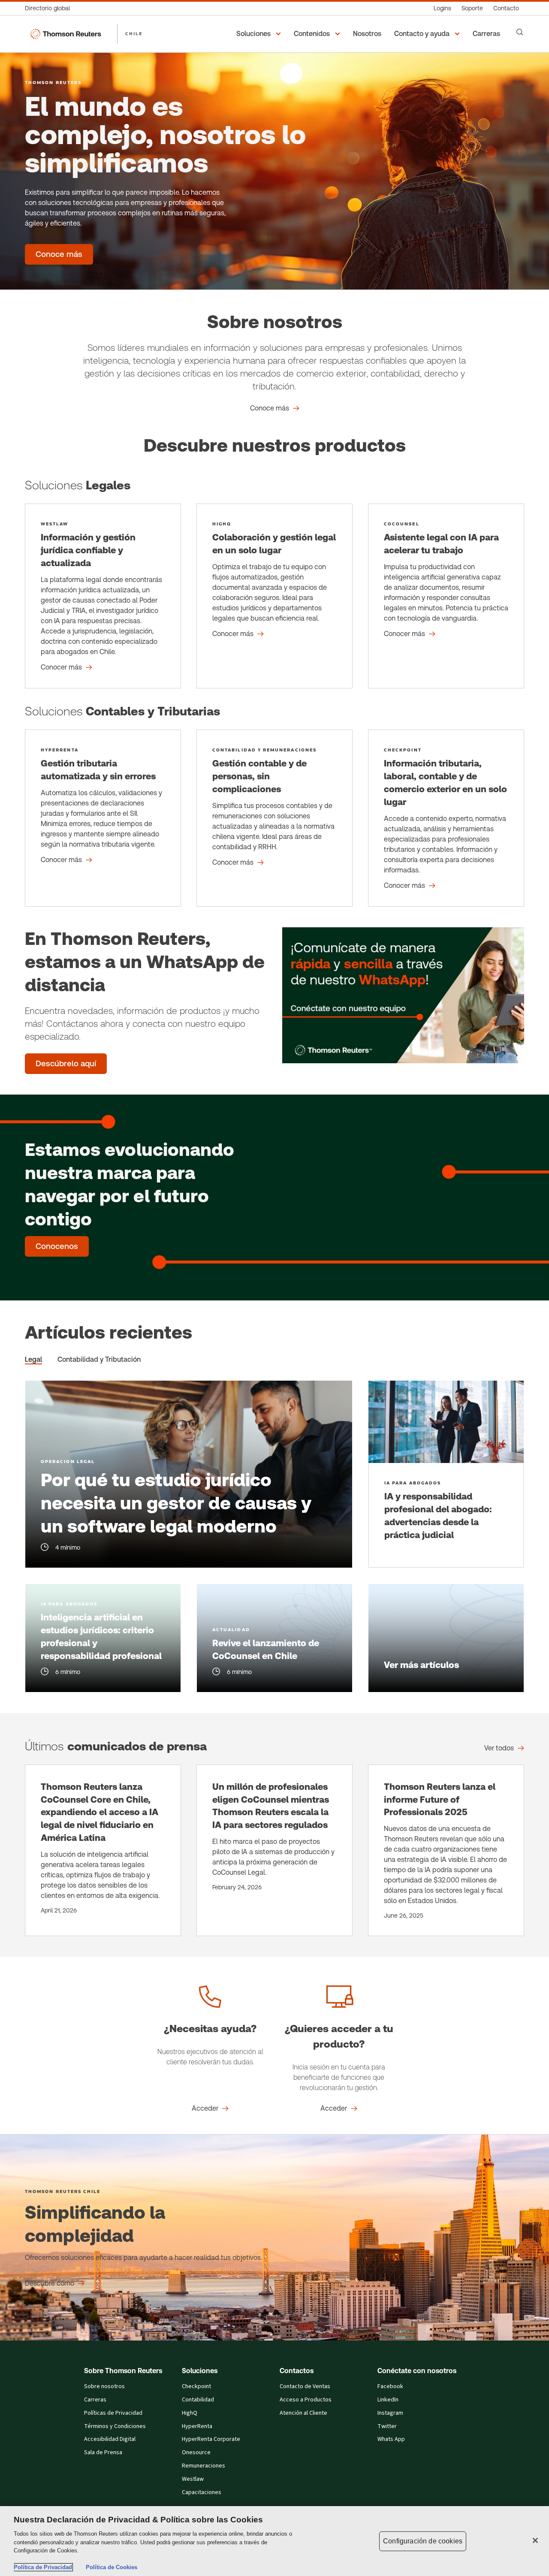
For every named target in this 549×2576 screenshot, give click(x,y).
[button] (260, 34)
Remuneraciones (204, 2466)
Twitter (387, 2426)
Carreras (95, 2400)
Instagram (390, 2413)
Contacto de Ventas (305, 2386)
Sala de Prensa (103, 2452)
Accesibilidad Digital (110, 2439)
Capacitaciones (202, 2492)
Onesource (196, 2452)
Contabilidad (198, 2400)
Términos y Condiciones (115, 2426)
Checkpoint (196, 2386)
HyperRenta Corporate (211, 2439)
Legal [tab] (33, 1359)
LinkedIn (388, 2400)
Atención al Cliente (303, 2413)
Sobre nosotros (104, 2386)
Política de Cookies (112, 2567)
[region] (274, 2541)
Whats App (391, 2439)
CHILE (134, 33)
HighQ (190, 2413)
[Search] (520, 32)
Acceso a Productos (306, 2400)
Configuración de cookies (423, 2541)
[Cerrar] (535, 2540)
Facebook (390, 2386)
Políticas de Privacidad (113, 2413)
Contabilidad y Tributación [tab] (99, 1359)
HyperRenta (197, 2426)
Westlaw (193, 2479)
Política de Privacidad (43, 2567)
